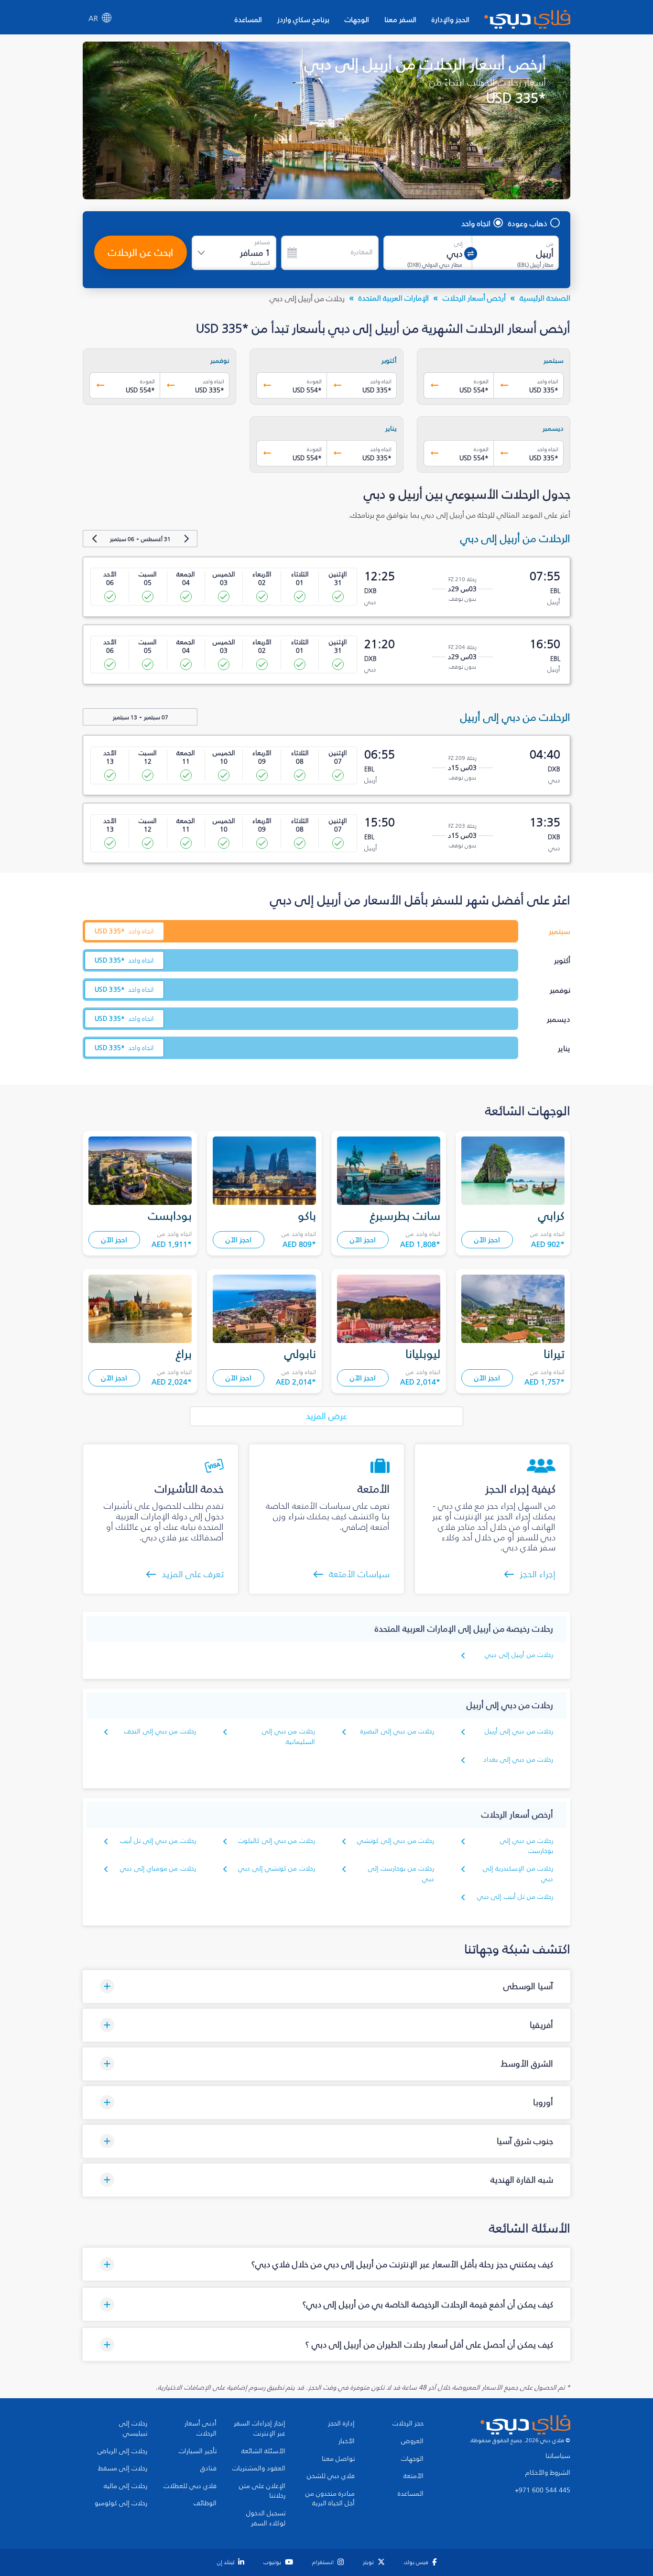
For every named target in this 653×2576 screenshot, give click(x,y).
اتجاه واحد (476, 223)
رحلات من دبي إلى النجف (160, 1731)
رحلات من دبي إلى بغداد (518, 1759)
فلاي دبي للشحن (331, 2476)
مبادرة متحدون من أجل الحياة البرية (330, 2499)
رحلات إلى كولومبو (121, 2503)
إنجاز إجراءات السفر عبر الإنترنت (260, 2429)
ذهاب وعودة (528, 223)
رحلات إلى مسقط (123, 2468)
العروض (412, 2441)
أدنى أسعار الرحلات (201, 2429)
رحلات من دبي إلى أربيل (519, 1731)
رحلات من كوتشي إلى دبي (277, 1868)
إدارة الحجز (341, 2424)
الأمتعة (414, 2476)
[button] (326, 1986)
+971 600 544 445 (543, 2490)
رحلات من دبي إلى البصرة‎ (397, 1731)
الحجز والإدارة (451, 19)
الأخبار (347, 2441)
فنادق (208, 2468)
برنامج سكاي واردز (303, 19)
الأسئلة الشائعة (263, 2451)
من (550, 244)
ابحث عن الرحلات (141, 252)
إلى (458, 244)
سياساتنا (558, 2456)
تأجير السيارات (198, 2451)
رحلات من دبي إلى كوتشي (396, 1841)
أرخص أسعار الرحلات (474, 298)
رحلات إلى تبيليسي (133, 2429)
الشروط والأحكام (548, 2473)
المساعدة (248, 19)
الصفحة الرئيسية (545, 298)
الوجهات (357, 19)
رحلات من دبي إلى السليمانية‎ (288, 1737)
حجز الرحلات (408, 2424)
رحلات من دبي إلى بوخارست (527, 1846)
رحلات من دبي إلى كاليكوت (277, 1841)
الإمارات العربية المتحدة (394, 298)
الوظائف (205, 2503)
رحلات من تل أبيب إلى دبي (515, 1897)
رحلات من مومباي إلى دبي (158, 1868)
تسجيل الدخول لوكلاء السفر (266, 2518)
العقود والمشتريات (259, 2468)
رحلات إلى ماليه (125, 2486)
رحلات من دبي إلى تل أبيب (158, 1841)
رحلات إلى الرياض (122, 2451)
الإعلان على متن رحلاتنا (262, 2491)
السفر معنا (400, 19)
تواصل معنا (338, 2459)
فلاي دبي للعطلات (190, 2486)
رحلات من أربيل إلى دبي (519, 1655)
